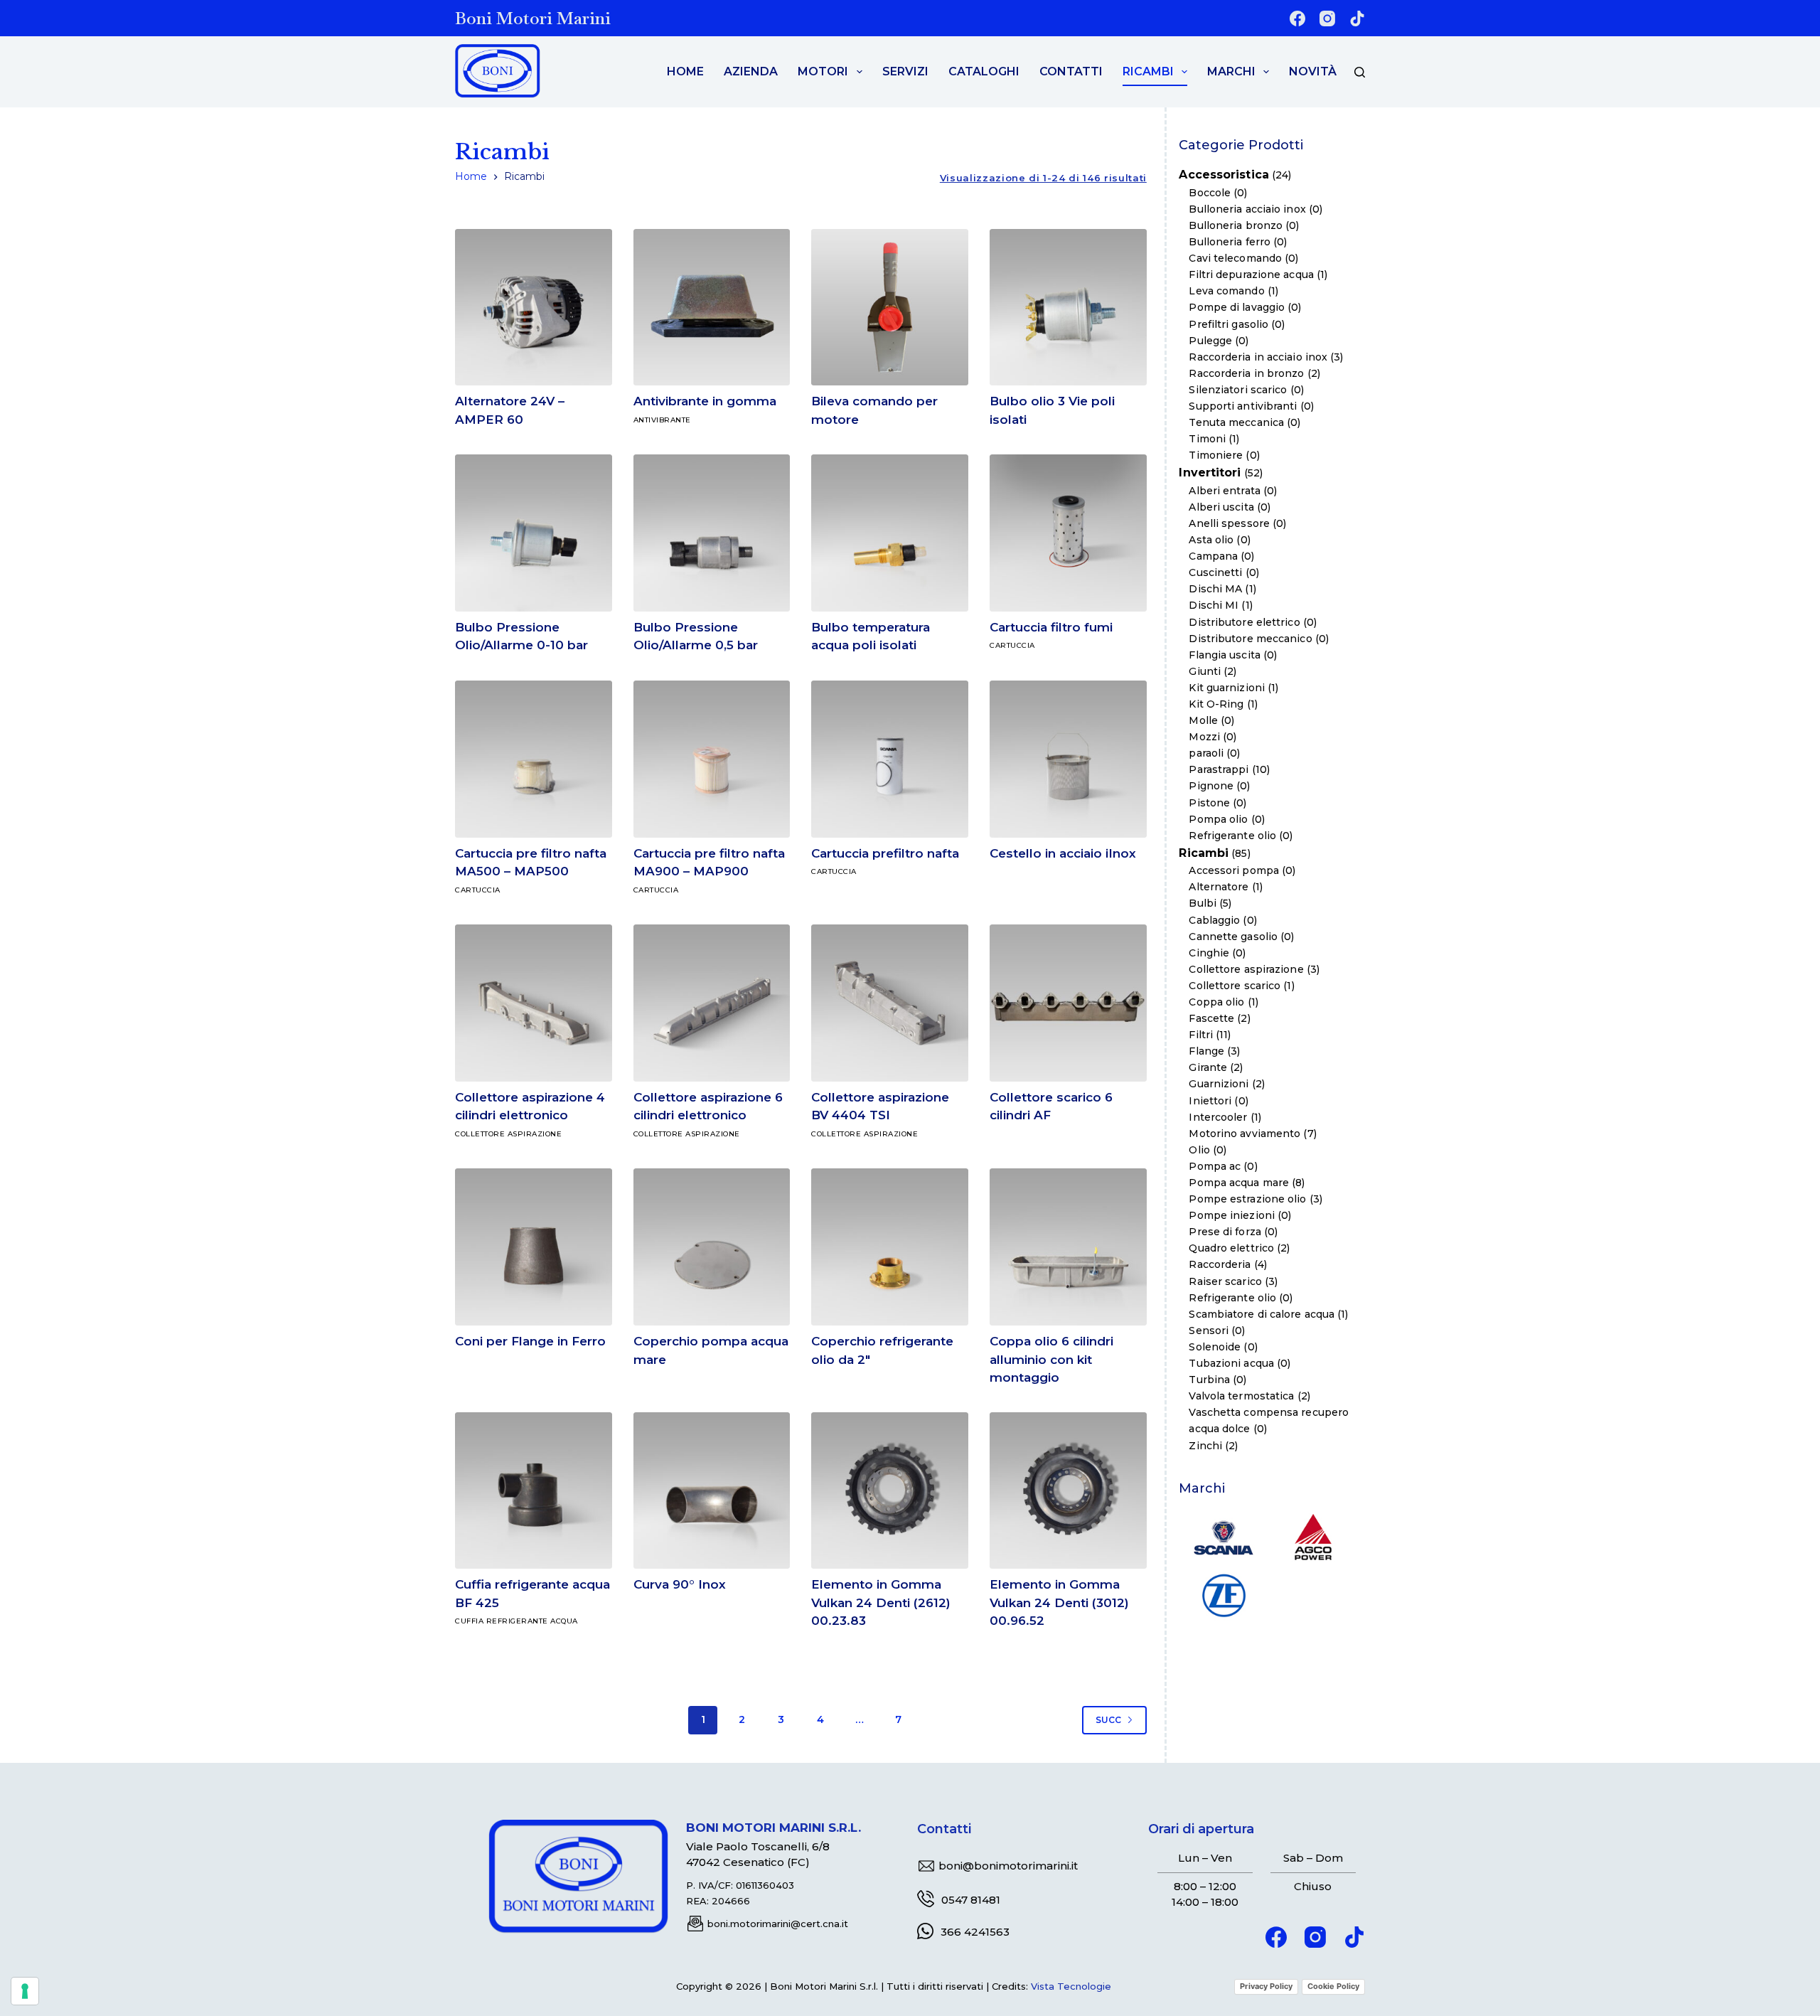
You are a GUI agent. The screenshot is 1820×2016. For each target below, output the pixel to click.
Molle (1203, 720)
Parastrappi (1219, 770)
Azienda (751, 71)
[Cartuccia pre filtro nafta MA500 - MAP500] (534, 759)
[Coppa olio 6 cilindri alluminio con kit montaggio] (1068, 1247)
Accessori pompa (1234, 870)
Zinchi (1205, 1446)
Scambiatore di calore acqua (1262, 1314)
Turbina (1209, 1380)
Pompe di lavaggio (1237, 308)
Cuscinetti (1215, 572)
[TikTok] (1357, 18)
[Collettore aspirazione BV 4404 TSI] (890, 1003)
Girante (1208, 1068)
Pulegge (1210, 341)
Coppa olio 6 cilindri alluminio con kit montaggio (1051, 1359)
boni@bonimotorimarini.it (1008, 1866)
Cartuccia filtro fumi (1051, 627)
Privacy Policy (1266, 1986)
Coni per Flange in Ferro (530, 1341)
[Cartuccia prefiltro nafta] (890, 759)
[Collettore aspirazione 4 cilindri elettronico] (534, 1003)
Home (685, 71)
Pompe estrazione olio (1247, 1199)
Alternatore (1219, 887)
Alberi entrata (1224, 491)
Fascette (1211, 1018)
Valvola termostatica (1241, 1396)
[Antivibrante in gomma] (712, 308)
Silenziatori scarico (1238, 390)
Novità (1313, 71)
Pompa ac (1215, 1166)
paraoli (1206, 753)
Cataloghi (984, 71)
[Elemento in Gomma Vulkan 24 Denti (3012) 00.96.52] (1068, 1491)
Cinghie (1209, 953)
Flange (1206, 1051)
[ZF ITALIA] (1224, 1594)
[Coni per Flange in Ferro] (534, 1247)
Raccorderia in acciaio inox (1258, 357)
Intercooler (1218, 1117)
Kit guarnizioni (1227, 688)
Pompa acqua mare (1239, 1183)
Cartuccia (1012, 645)
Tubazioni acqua (1231, 1363)
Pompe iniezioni (1232, 1215)
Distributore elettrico (1244, 622)
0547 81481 (971, 1900)
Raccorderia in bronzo (1246, 373)
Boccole (1210, 193)
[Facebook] (1297, 18)
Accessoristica (1224, 175)
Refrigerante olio (1232, 836)
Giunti (1205, 671)
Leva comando (1226, 292)
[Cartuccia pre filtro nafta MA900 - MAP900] (712, 759)
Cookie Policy (1333, 1986)
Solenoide (1215, 1347)
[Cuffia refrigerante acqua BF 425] (534, 1491)
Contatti (1071, 71)
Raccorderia (1220, 1265)
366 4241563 (975, 1932)
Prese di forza (1225, 1232)
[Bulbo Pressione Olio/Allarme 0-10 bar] (534, 533)
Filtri (1201, 1035)
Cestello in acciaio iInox (1063, 853)
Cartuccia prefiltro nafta (885, 853)
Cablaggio (1214, 920)
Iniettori (1210, 1101)
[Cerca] (1360, 72)
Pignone (1211, 786)
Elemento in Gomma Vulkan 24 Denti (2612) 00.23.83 (881, 1602)
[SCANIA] (1224, 1536)
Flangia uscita (1224, 655)
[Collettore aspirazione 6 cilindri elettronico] (712, 1003)
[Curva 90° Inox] (712, 1491)
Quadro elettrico (1231, 1249)
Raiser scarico (1225, 1281)
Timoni (1207, 439)
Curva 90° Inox (680, 1584)
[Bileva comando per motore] (890, 308)
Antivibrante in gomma (705, 401)
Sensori (1209, 1330)
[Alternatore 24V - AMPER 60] (534, 308)
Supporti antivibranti (1243, 406)
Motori (823, 71)
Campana (1213, 556)
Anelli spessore (1229, 523)
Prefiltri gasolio (1228, 324)
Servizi (905, 71)
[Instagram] (1327, 18)
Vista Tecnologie (1071, 1986)
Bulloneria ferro (1230, 242)
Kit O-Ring (1216, 704)
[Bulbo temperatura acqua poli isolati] (890, 533)
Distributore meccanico (1250, 639)
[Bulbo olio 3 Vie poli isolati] (1068, 308)
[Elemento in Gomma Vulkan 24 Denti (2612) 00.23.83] (890, 1491)
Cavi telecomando (1235, 258)
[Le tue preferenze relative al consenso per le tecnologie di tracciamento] (25, 1991)
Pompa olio (1218, 819)
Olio (1199, 1150)
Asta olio (1211, 540)
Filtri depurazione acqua (1251, 274)
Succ (1108, 1720)
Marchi (1231, 71)
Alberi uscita (1221, 507)
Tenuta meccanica (1236, 422)
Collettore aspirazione (508, 1134)
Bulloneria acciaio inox (1247, 209)
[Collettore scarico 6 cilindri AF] (1068, 1003)
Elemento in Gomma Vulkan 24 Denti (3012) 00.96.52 (1059, 1602)
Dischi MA (1215, 590)
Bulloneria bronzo (1236, 225)
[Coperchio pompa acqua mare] (712, 1247)
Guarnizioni (1219, 1084)
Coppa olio (1216, 1002)
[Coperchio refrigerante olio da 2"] (890, 1247)
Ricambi (1148, 71)
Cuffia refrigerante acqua (516, 1621)
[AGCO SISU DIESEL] (1313, 1536)
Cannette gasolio (1233, 937)
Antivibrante (662, 420)
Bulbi (1203, 904)
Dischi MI (1214, 606)
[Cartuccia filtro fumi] (1068, 533)
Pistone (1209, 803)
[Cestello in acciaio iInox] (1068, 759)
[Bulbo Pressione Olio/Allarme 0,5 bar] (712, 533)
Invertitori (1210, 473)
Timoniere (1216, 455)
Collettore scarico (1235, 986)
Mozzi (1204, 737)
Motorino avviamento (1244, 1134)
